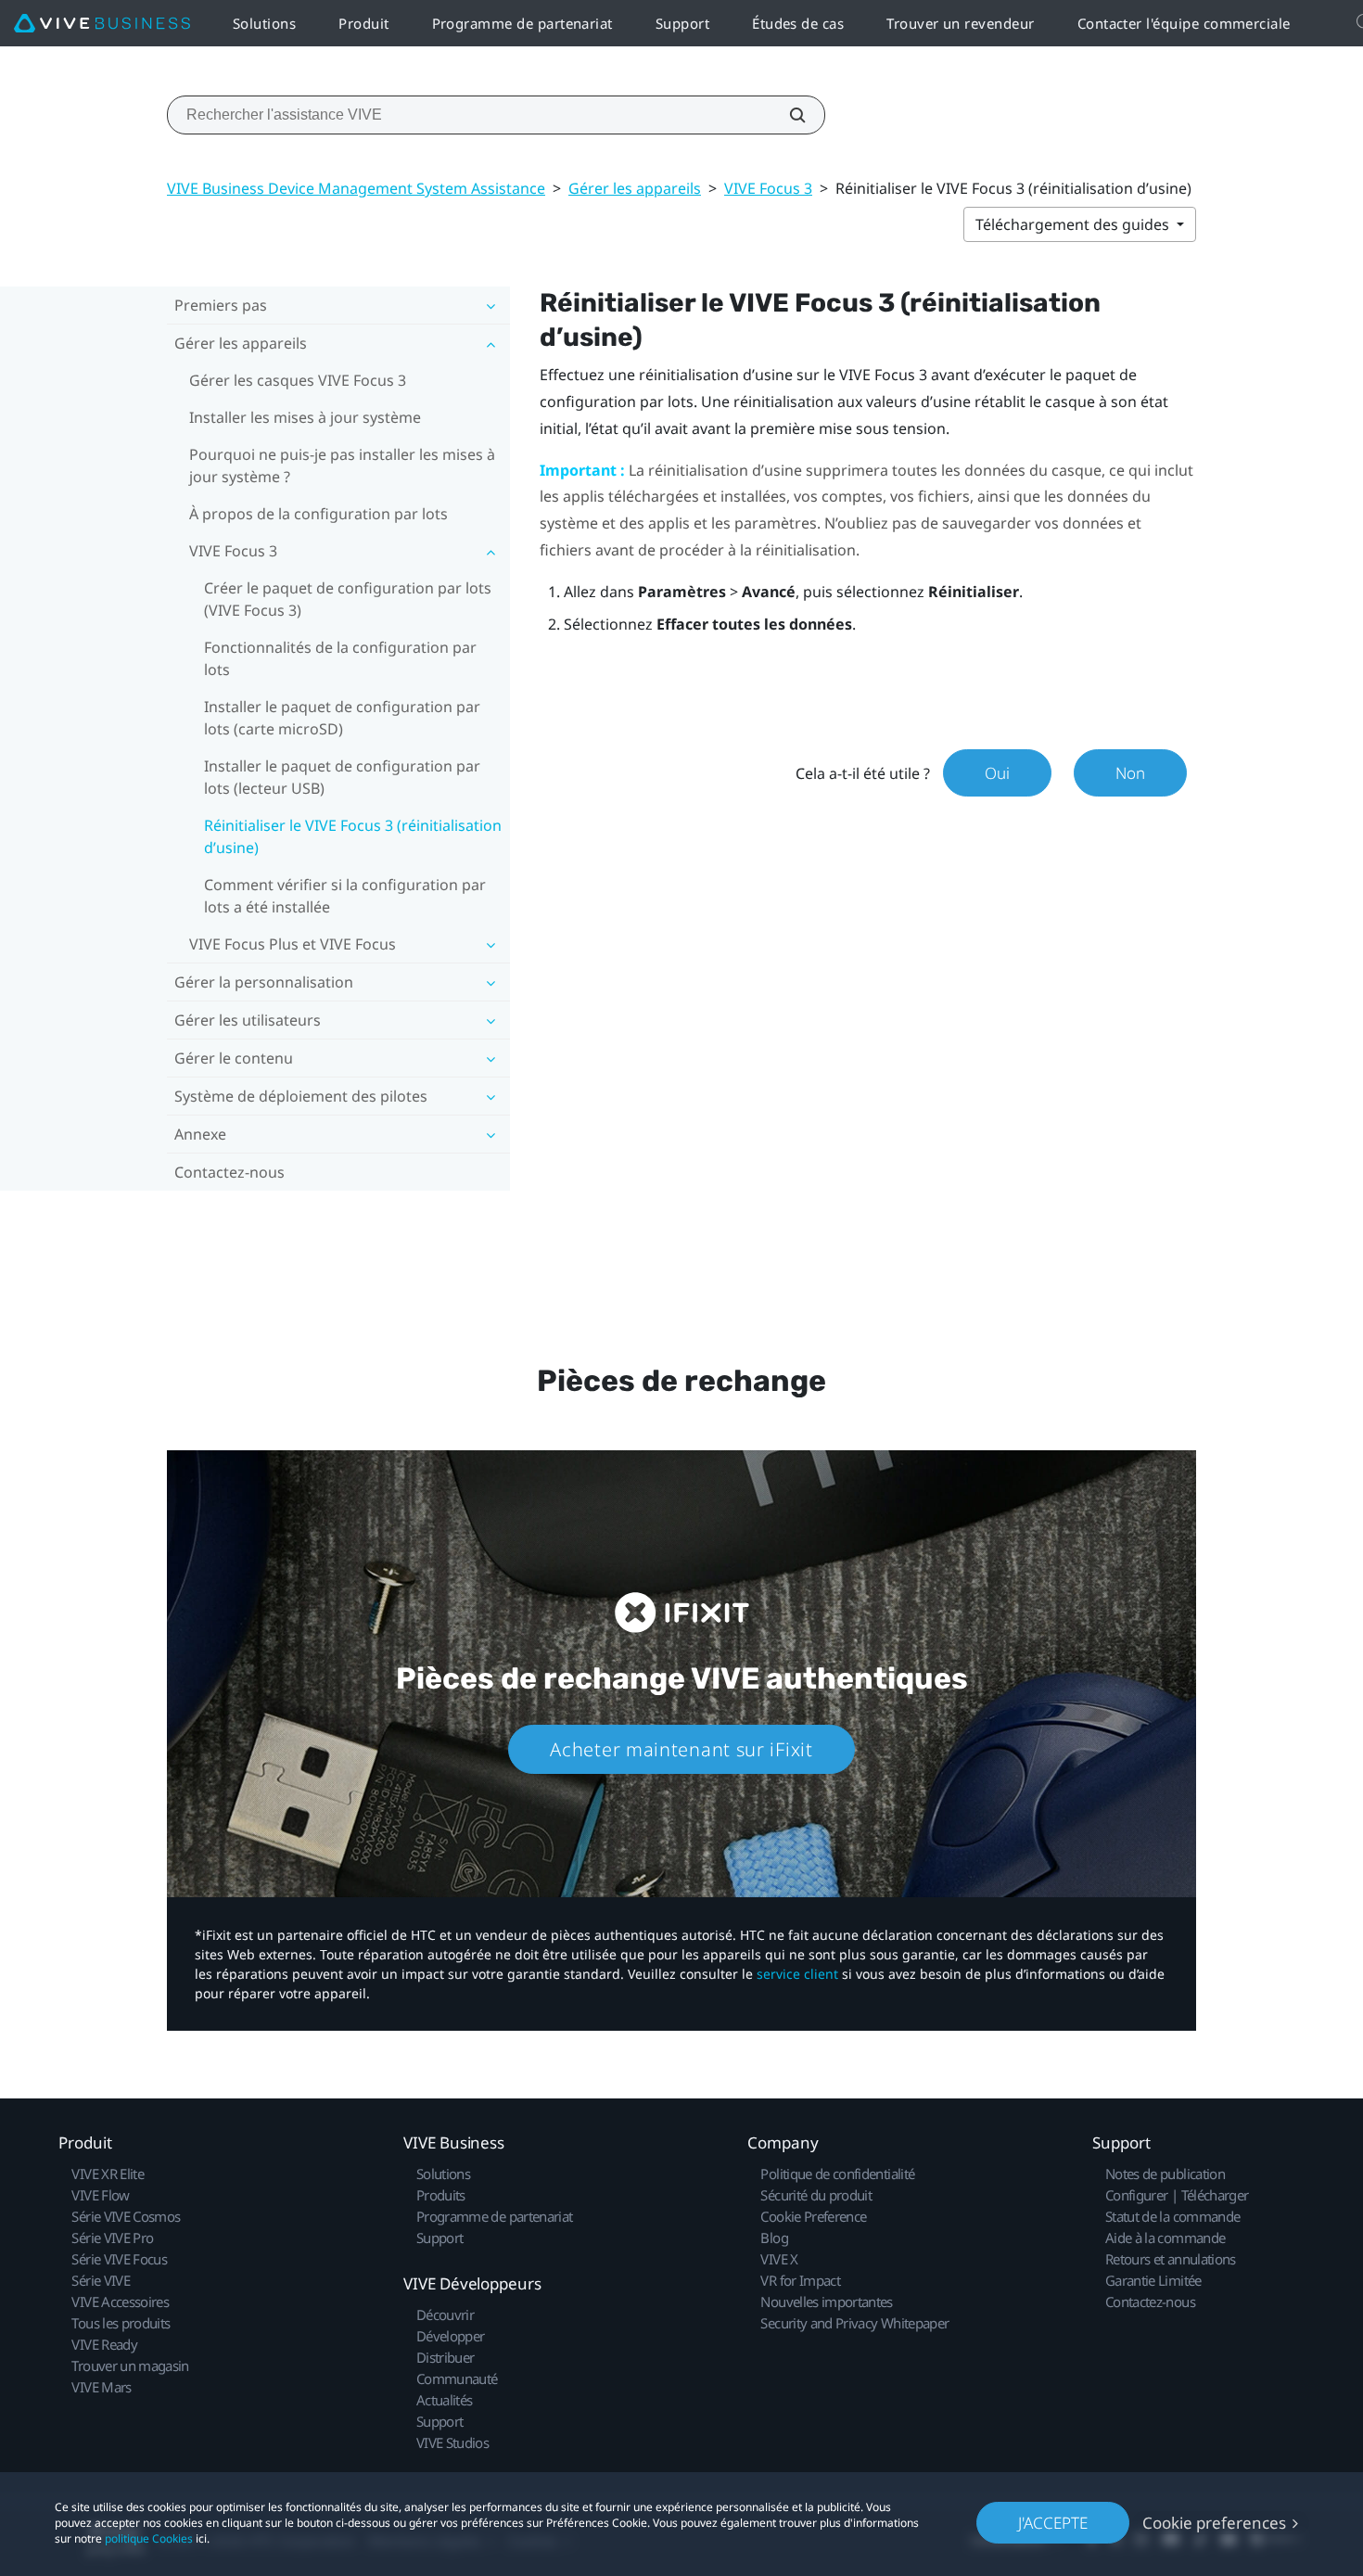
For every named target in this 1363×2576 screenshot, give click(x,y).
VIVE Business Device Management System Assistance (356, 188)
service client (797, 1974)
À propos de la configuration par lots (318, 514)
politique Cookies (149, 2538)
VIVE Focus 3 (768, 188)
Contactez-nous (229, 1172)
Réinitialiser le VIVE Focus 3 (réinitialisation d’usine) (353, 836)
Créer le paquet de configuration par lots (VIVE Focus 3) (348, 599)
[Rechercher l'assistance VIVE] (787, 115)
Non (1130, 773)
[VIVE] (102, 24)
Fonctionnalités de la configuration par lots (340, 658)
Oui (997, 773)
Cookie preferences (1214, 2523)
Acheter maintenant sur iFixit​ (681, 1749)
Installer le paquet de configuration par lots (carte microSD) (342, 718)
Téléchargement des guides (1074, 224)
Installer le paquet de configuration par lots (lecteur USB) (342, 777)
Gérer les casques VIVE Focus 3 (298, 380)
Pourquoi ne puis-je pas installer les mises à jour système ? (342, 465)
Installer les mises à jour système (305, 417)
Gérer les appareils (635, 188)
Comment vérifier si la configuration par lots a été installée (345, 896)
